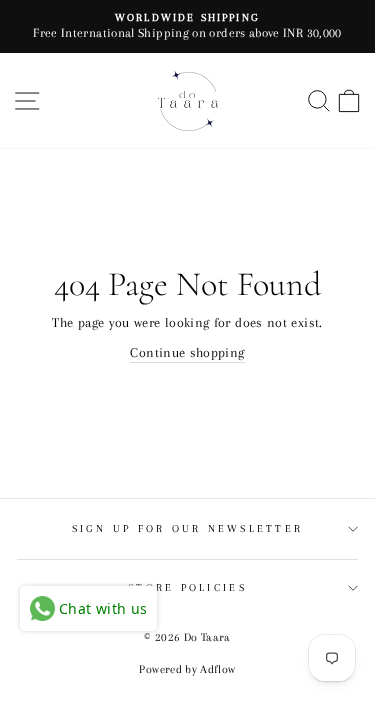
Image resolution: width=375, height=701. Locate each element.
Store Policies (187, 587)
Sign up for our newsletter (188, 528)
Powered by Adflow (187, 669)
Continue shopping (187, 352)
